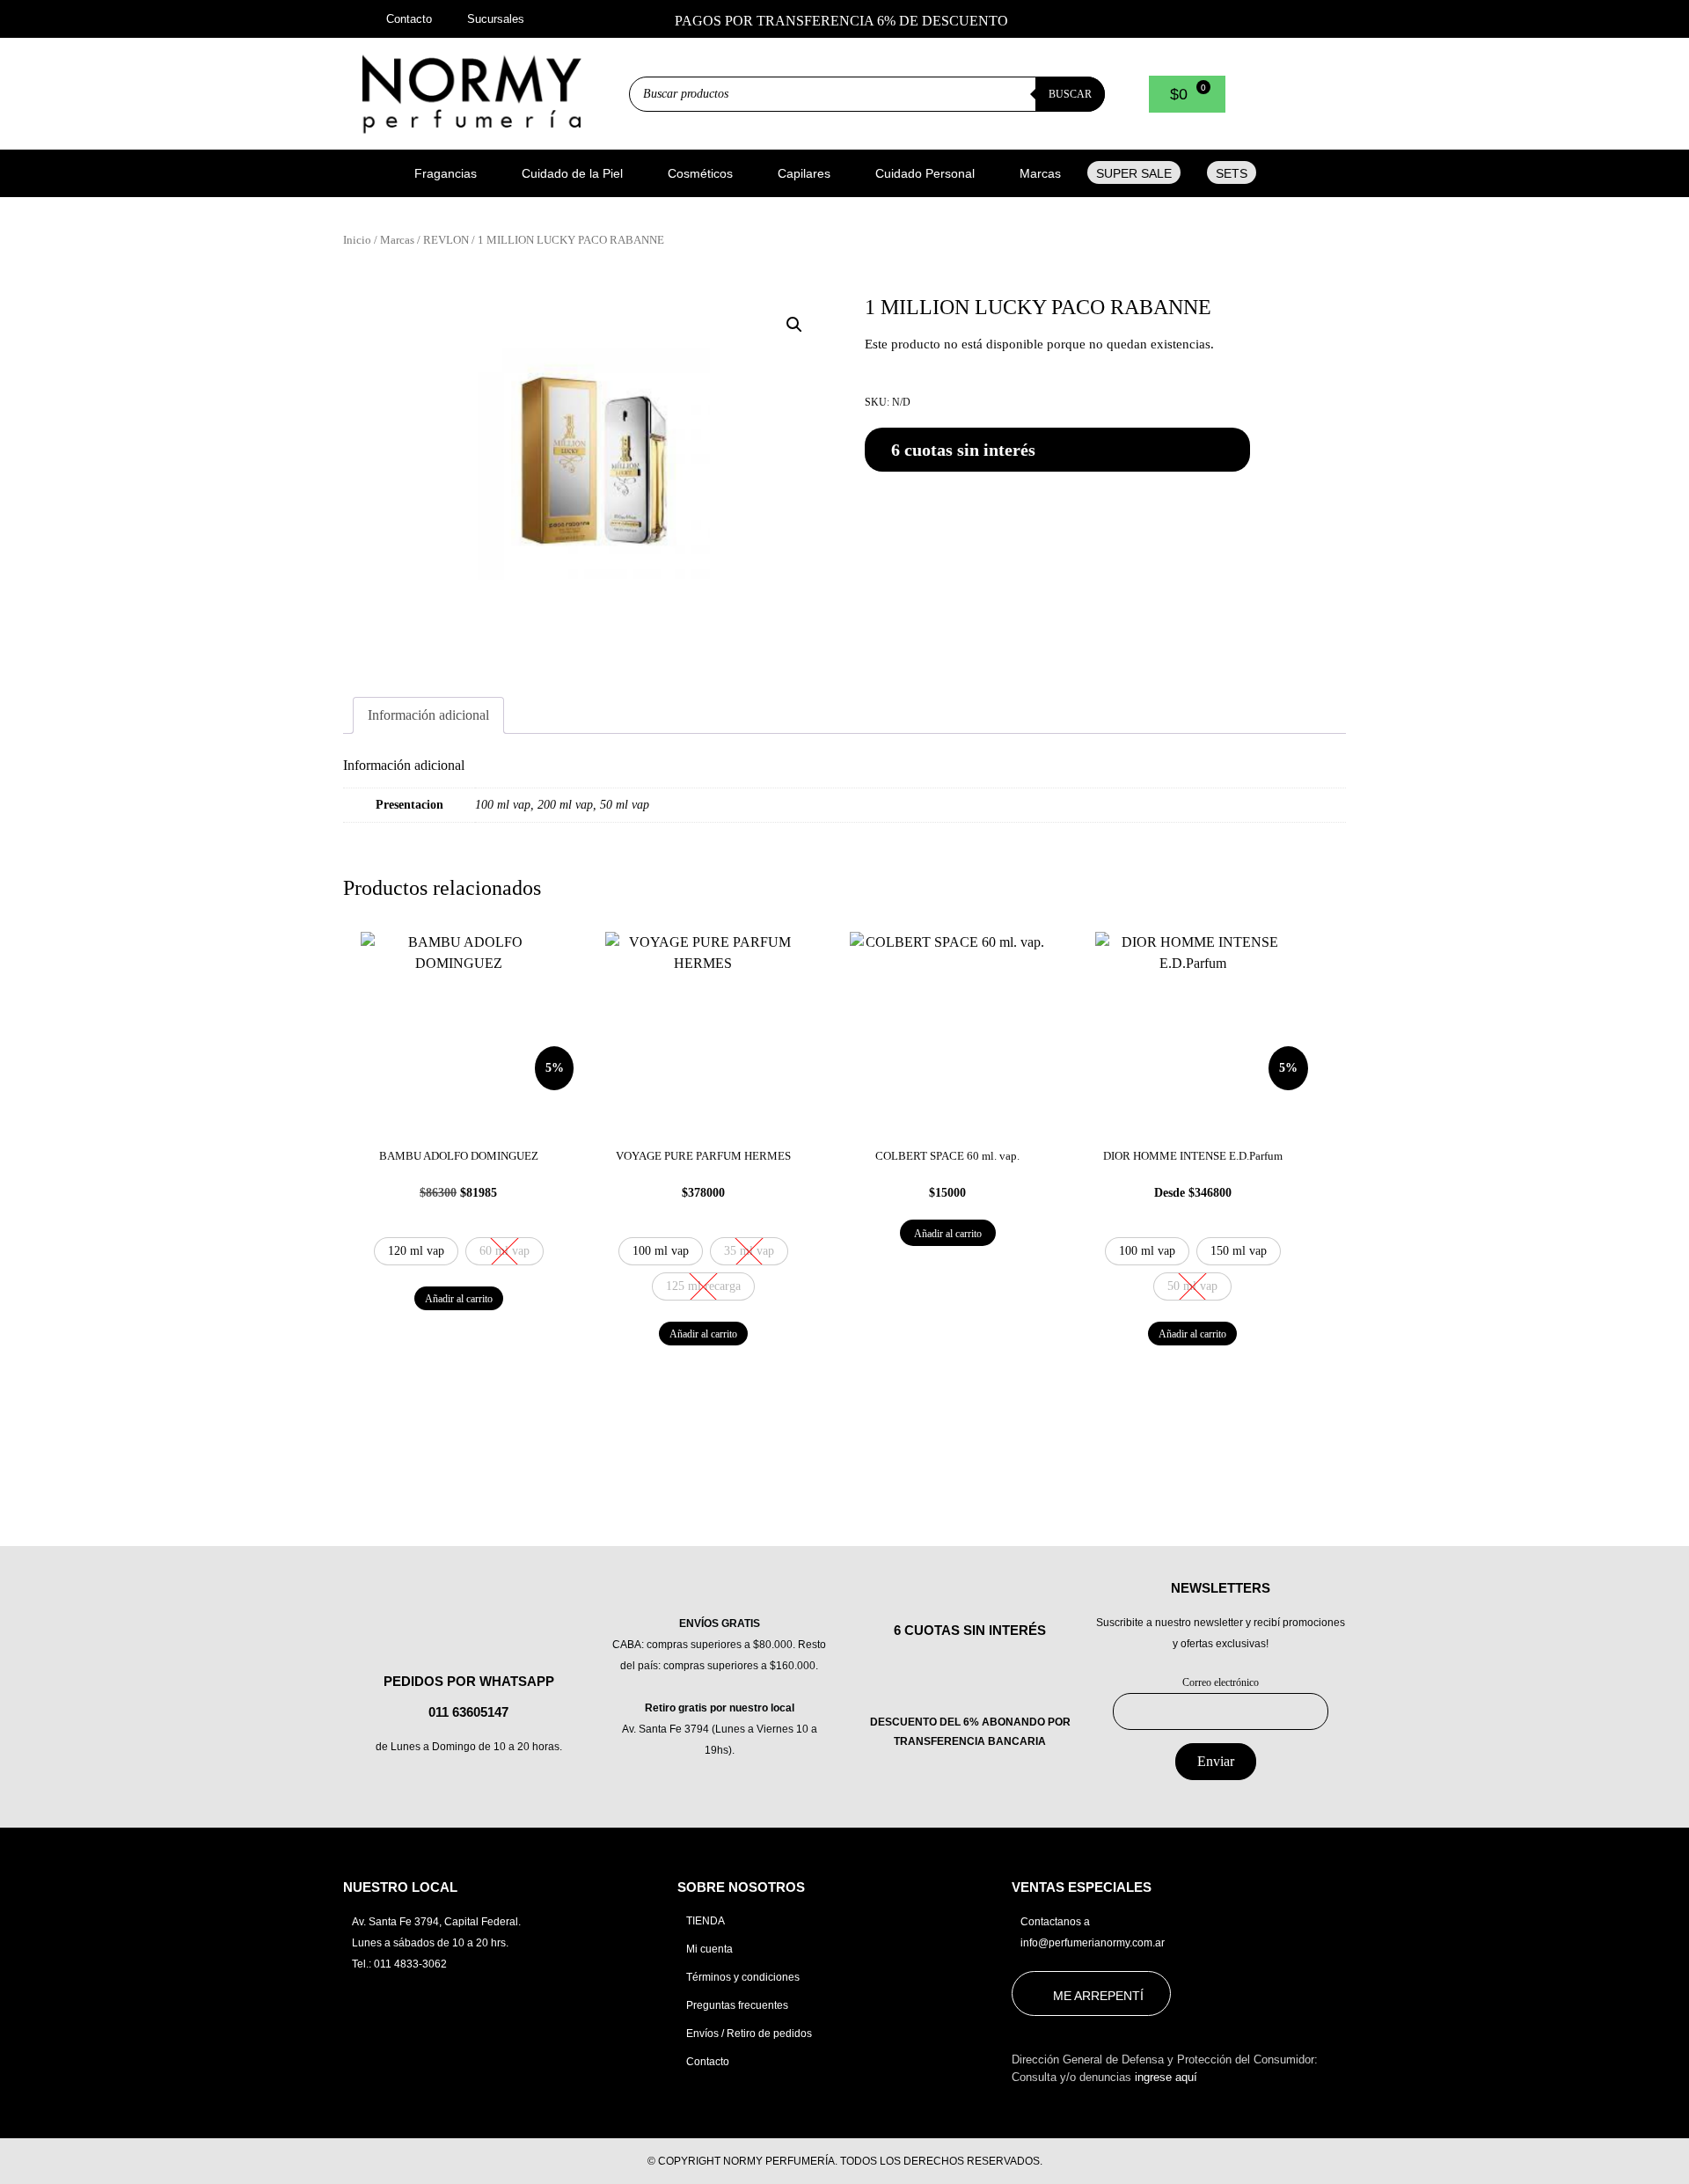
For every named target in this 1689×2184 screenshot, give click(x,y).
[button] (455, 173)
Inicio (357, 240)
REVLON (446, 240)
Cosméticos (700, 173)
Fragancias (446, 173)
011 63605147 (468, 1712)
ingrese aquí (1166, 2077)
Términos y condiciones (743, 1977)
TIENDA (706, 1921)
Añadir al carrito (459, 1299)
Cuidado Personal (925, 173)
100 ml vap (503, 804)
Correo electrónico (1221, 1682)
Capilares (804, 173)
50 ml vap (625, 804)
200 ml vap (565, 804)
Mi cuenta (709, 1949)
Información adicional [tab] (428, 715)
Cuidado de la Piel (572, 173)
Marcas (1040, 173)
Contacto (708, 2062)
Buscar (1070, 94)
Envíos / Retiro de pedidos (749, 2034)
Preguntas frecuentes (737, 2005)
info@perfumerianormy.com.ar (1093, 1943)
